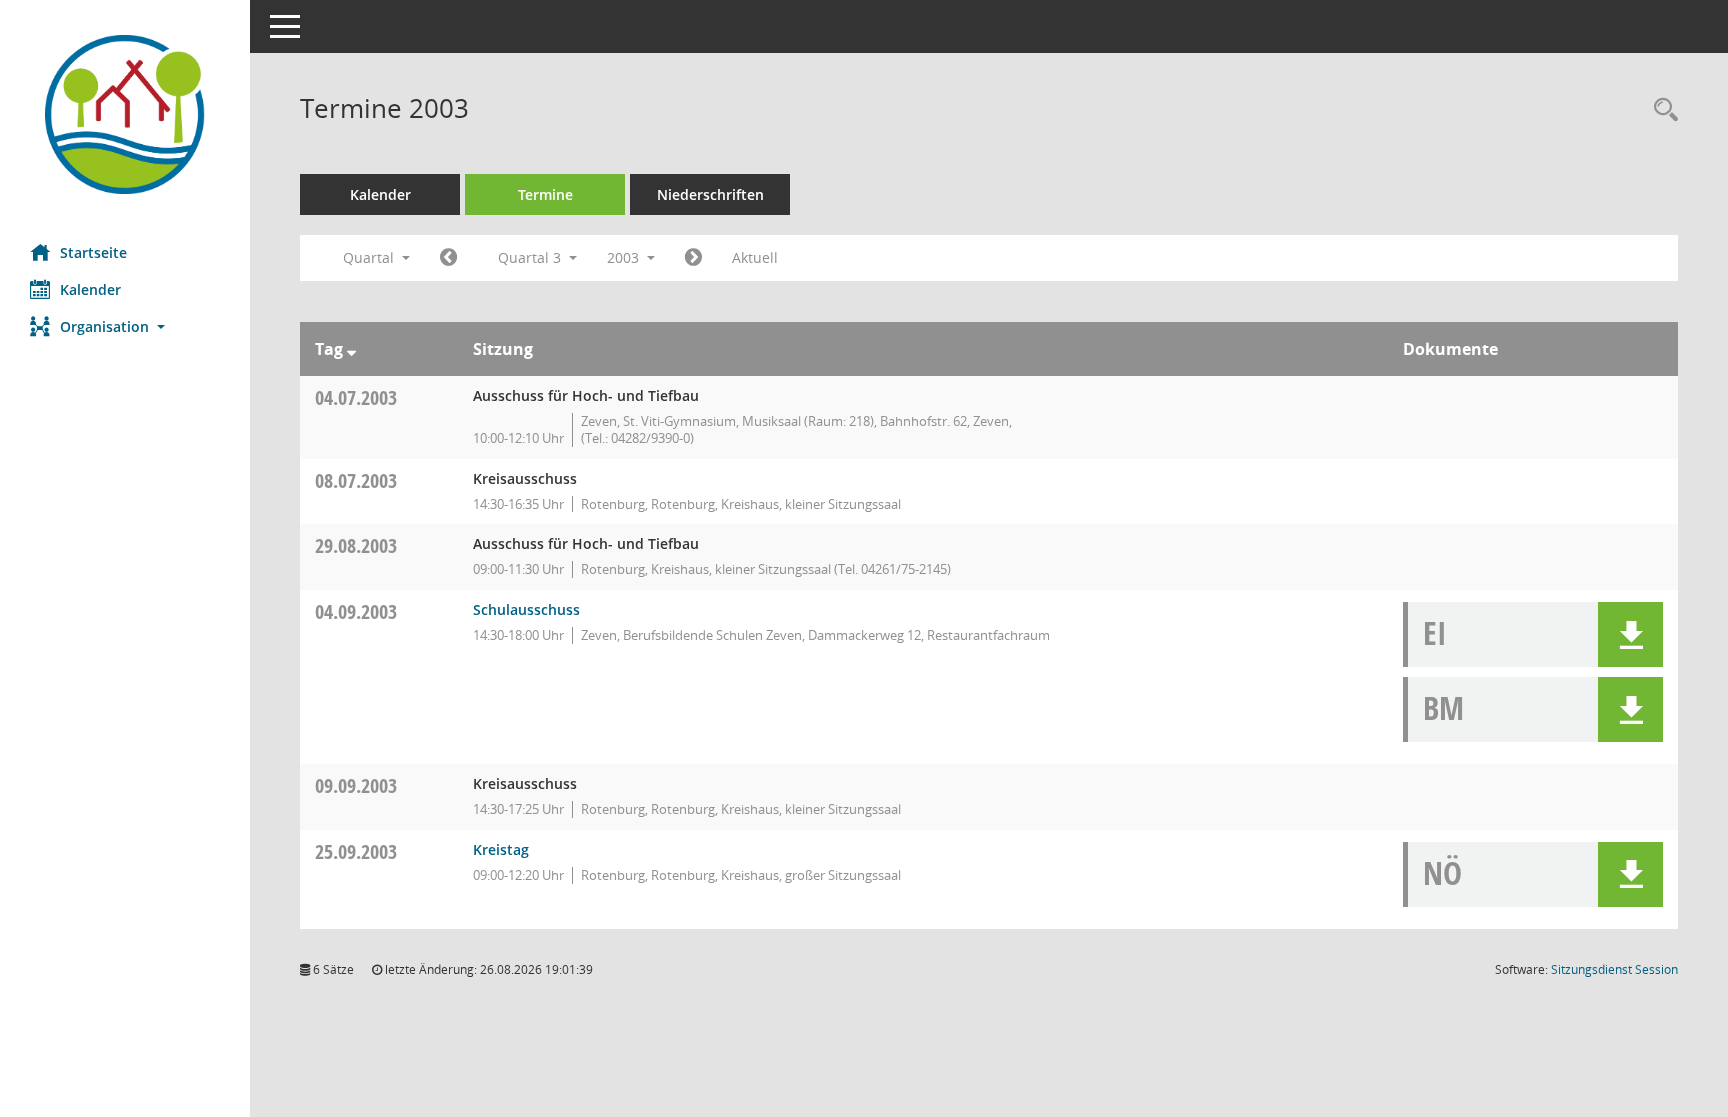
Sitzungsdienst (1614, 969)
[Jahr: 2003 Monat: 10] (693, 258)
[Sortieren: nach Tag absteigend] (351, 349)
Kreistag (501, 849)
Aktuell (755, 257)
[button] (125, 326)
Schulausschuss (526, 609)
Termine (545, 194)
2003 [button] (625, 257)
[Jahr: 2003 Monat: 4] (448, 258)
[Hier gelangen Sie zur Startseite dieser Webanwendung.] (125, 114)
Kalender (90, 289)
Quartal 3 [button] (531, 257)
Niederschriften (710, 194)
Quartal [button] (370, 257)
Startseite (93, 252)
